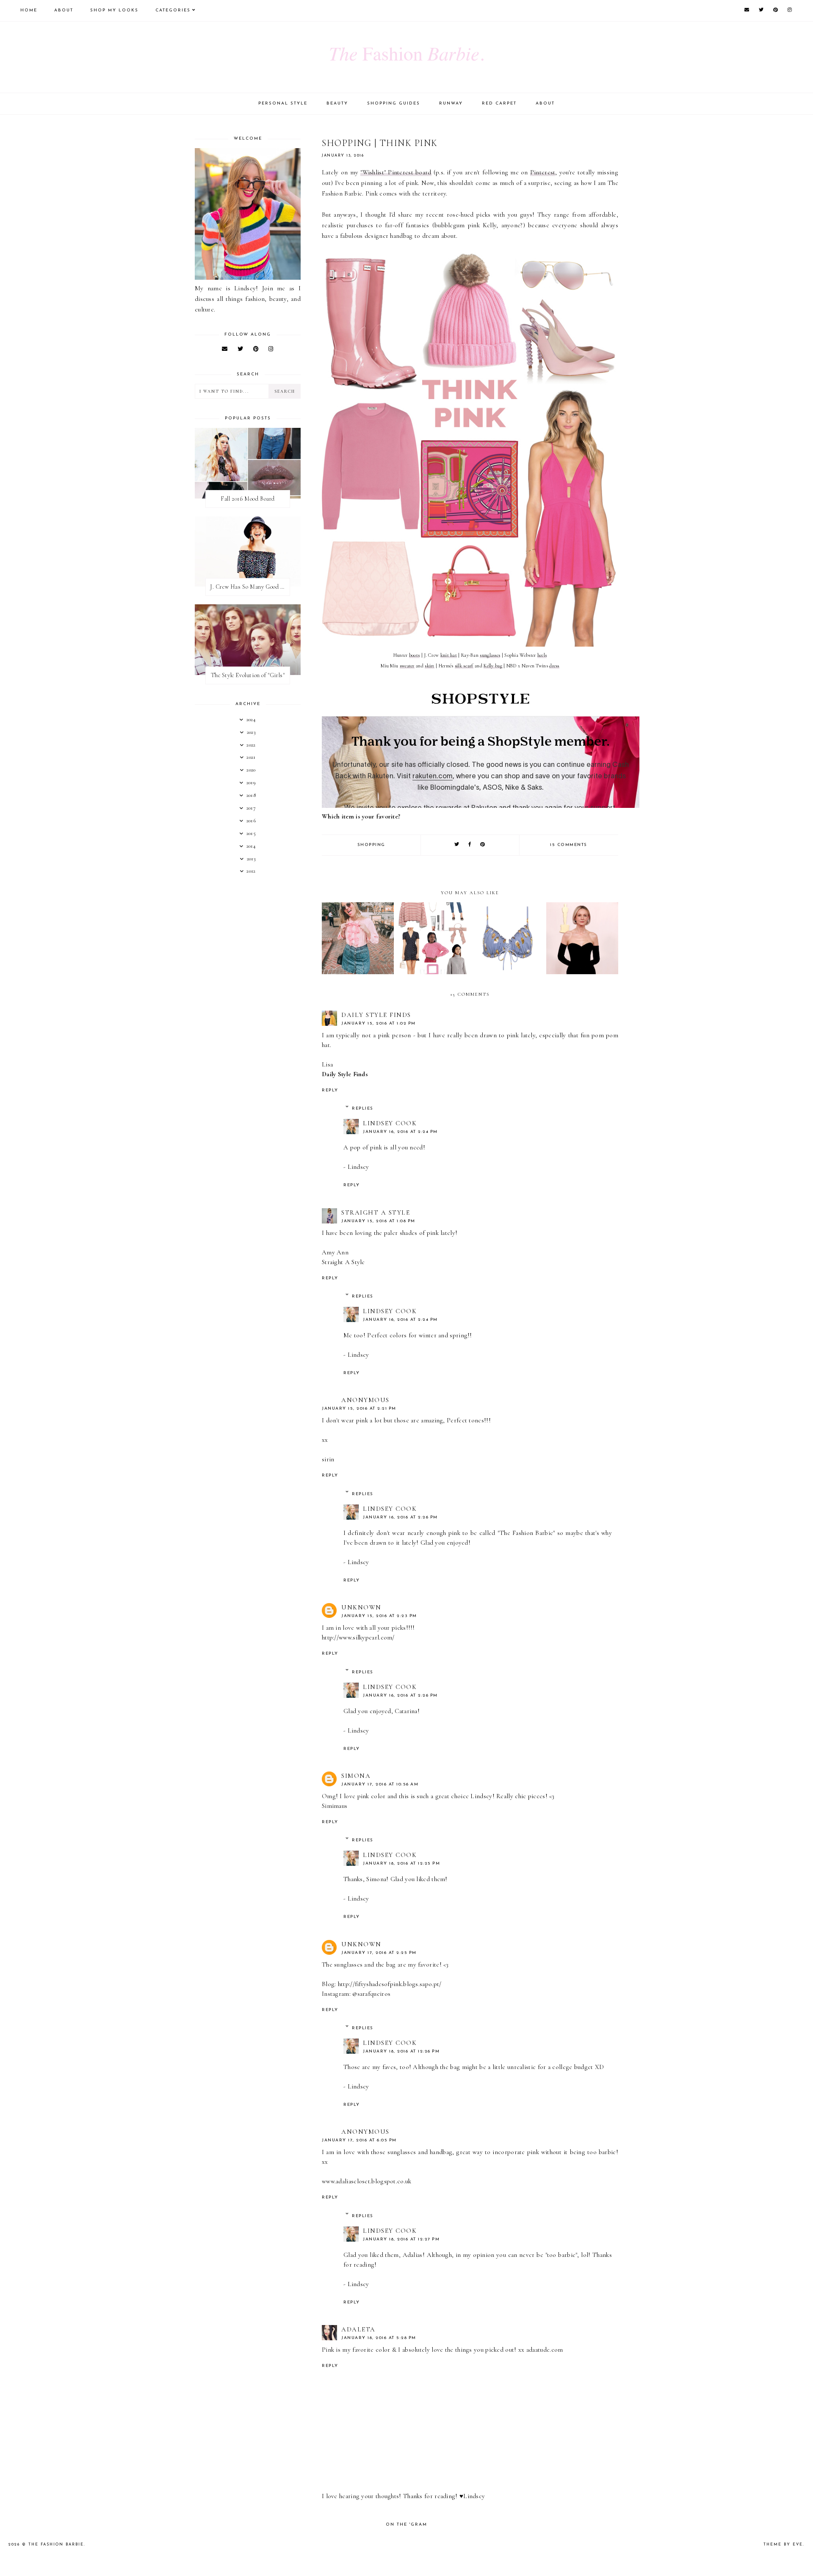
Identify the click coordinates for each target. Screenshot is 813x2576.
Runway (451, 103)
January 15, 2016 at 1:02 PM (379, 1024)
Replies (363, 1109)
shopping (371, 845)
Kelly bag (493, 666)
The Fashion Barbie (56, 2544)
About (64, 10)
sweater (407, 666)
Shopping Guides (394, 103)
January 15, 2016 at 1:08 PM (378, 1221)
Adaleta (358, 2329)
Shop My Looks (114, 10)
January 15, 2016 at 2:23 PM (379, 1616)
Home (29, 10)
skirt (430, 666)
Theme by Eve (783, 2544)
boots (415, 655)
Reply (330, 1090)
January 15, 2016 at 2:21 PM (359, 1409)
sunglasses (490, 655)
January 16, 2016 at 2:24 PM (400, 1132)
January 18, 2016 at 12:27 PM (401, 2239)
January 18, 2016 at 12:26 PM (401, 2051)
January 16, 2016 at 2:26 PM (400, 1517)
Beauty (337, 103)
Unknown (361, 1607)
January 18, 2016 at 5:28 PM (379, 2338)
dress (554, 666)
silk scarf (464, 666)
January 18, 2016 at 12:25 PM (401, 1864)
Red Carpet (499, 103)
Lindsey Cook (390, 1123)
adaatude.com (545, 2350)
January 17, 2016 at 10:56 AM (380, 1784)
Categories (173, 10)
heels (542, 655)
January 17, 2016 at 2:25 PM (379, 1953)
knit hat (449, 655)
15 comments (569, 845)
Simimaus (335, 1806)
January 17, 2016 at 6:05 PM (359, 2140)
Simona (356, 1776)
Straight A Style (376, 1212)
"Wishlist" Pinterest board (396, 172)
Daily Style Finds (376, 1015)
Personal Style (283, 103)
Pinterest (543, 172)
